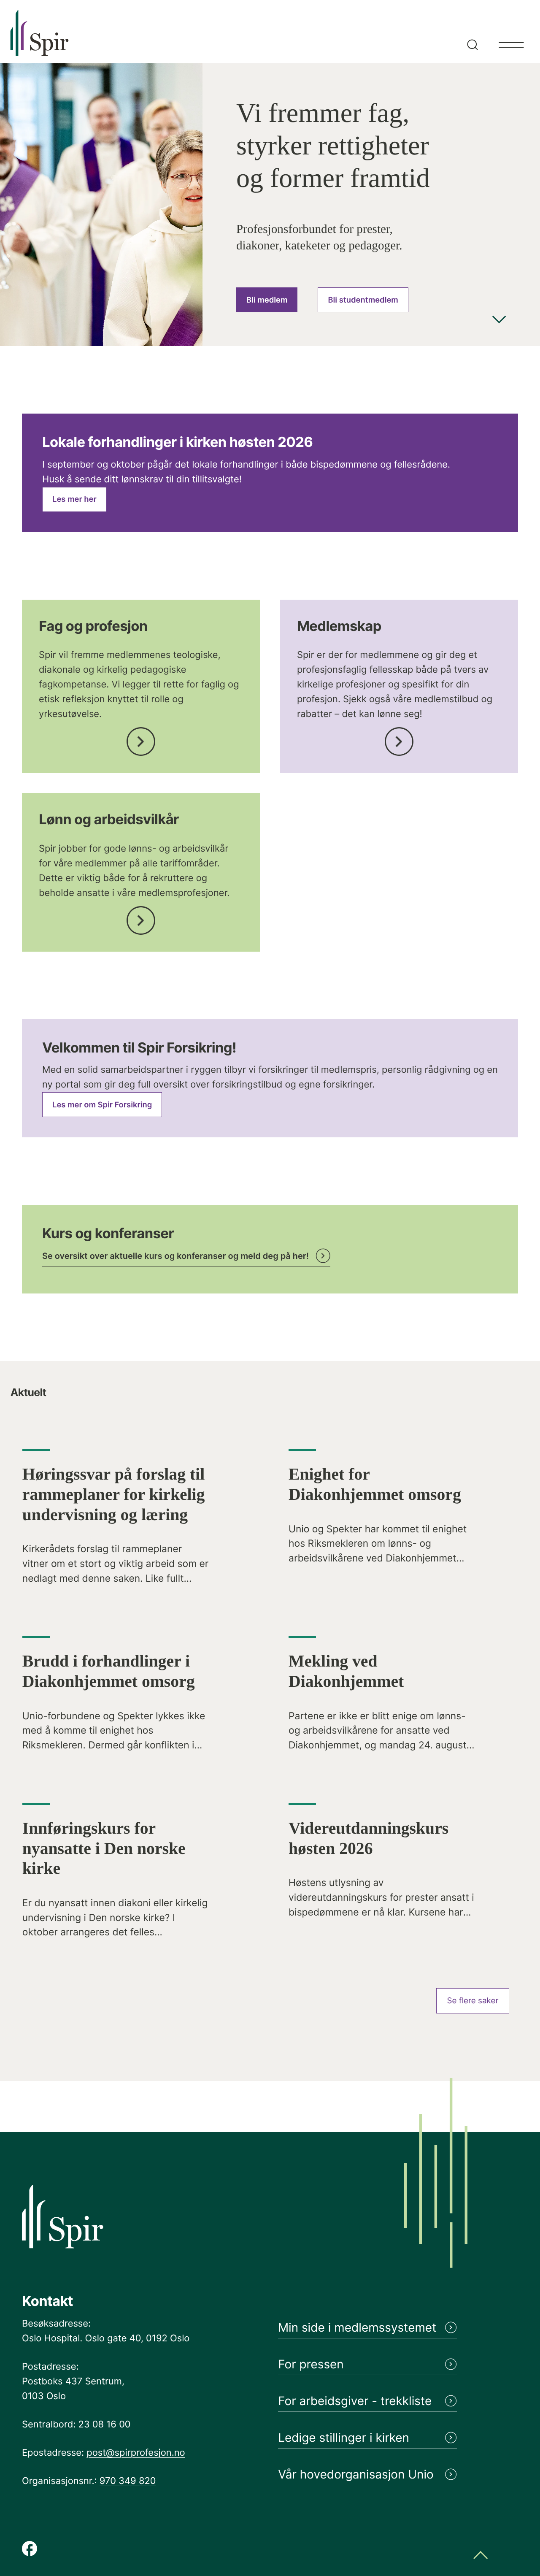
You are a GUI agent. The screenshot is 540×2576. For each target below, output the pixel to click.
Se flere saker (473, 2001)
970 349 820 (128, 2481)
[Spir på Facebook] (30, 2549)
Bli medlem (267, 300)
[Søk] (471, 32)
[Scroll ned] (499, 321)
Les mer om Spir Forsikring (102, 1105)
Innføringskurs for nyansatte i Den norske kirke (104, 1848)
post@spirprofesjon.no (136, 2453)
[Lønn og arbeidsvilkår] (141, 918)
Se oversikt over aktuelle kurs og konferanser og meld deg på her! (175, 1256)
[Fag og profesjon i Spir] (141, 739)
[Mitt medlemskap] (399, 739)
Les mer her (74, 499)
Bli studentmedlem (363, 300)
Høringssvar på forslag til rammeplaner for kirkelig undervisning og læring (114, 1494)
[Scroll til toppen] (481, 2556)
